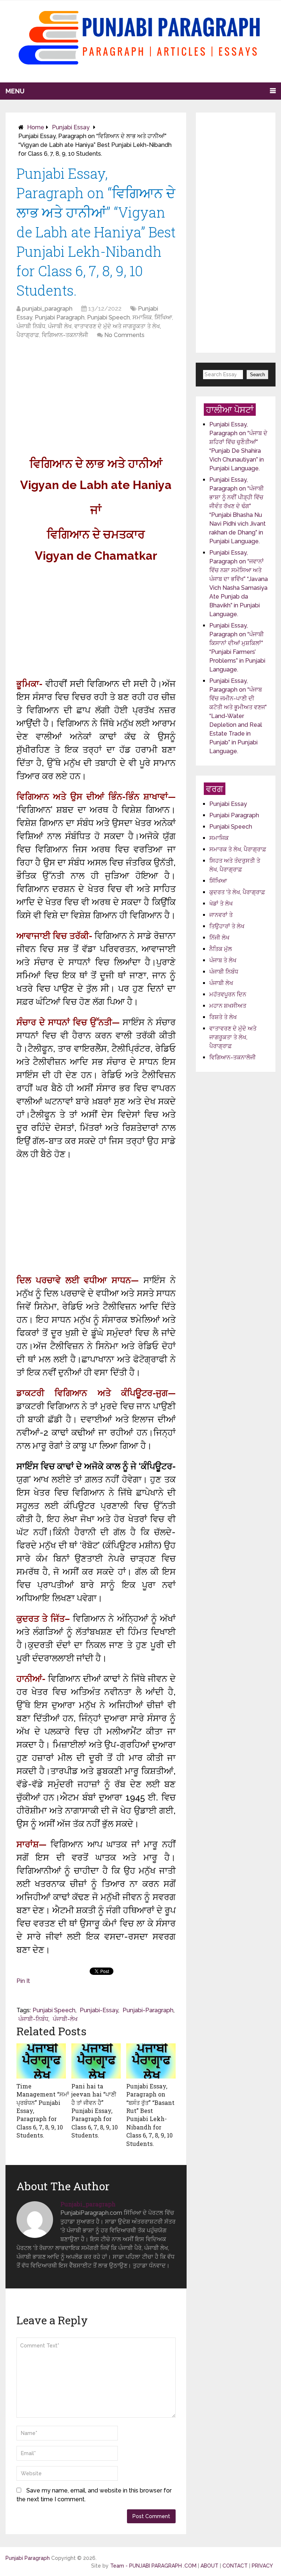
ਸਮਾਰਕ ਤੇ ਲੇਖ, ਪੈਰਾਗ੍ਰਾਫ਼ (238, 849)
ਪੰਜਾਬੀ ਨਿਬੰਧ (31, 326)
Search (257, 375)
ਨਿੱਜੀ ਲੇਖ (219, 938)
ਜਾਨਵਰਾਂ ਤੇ (221, 915)
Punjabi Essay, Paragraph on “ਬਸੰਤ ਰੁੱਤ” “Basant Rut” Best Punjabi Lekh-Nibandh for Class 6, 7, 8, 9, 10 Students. (150, 2115)
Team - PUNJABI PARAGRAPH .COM (153, 2566)
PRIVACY (262, 2566)
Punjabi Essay (71, 127)
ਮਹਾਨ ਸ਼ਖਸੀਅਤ (228, 1006)
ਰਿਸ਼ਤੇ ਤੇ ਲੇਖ (223, 1017)
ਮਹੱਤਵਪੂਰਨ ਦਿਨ (228, 994)
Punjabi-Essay (99, 2010)
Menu (15, 91)
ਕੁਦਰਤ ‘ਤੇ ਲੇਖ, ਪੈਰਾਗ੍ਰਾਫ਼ (237, 892)
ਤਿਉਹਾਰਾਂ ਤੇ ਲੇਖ (227, 926)
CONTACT (235, 2566)
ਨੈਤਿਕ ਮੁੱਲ (221, 949)
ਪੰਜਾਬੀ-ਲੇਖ (65, 2019)
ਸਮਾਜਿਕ (142, 317)
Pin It (23, 1981)
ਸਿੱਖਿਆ (163, 317)
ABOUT (210, 2566)
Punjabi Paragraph (60, 317)
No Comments (124, 335)
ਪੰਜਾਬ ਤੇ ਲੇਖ (223, 960)
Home (36, 127)
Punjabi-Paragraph (148, 2010)
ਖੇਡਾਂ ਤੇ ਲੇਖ (221, 904)
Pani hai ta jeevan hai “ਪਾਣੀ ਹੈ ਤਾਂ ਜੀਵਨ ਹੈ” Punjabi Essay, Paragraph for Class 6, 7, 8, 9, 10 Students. (95, 2111)
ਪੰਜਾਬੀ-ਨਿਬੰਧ (33, 2019)
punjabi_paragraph (47, 309)
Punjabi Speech (108, 317)
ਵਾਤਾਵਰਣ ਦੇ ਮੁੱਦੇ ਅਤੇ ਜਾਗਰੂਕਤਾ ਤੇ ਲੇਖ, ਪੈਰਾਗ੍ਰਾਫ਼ (233, 1037)
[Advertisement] (96, 401)
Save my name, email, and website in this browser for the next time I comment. (94, 2495)
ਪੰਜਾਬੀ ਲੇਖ (60, 326)
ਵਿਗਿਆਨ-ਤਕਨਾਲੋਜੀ (65, 335)
